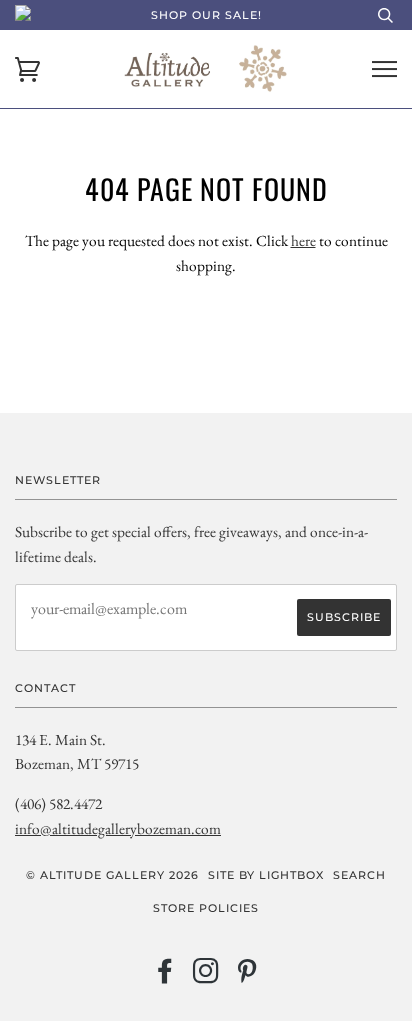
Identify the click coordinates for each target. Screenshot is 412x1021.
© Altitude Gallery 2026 (112, 875)
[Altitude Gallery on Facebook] (165, 977)
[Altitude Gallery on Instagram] (206, 977)
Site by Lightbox (266, 875)
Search (359, 875)
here (303, 240)
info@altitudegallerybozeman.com (118, 828)
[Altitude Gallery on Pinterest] (247, 977)
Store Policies (206, 908)
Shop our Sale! (206, 15)
